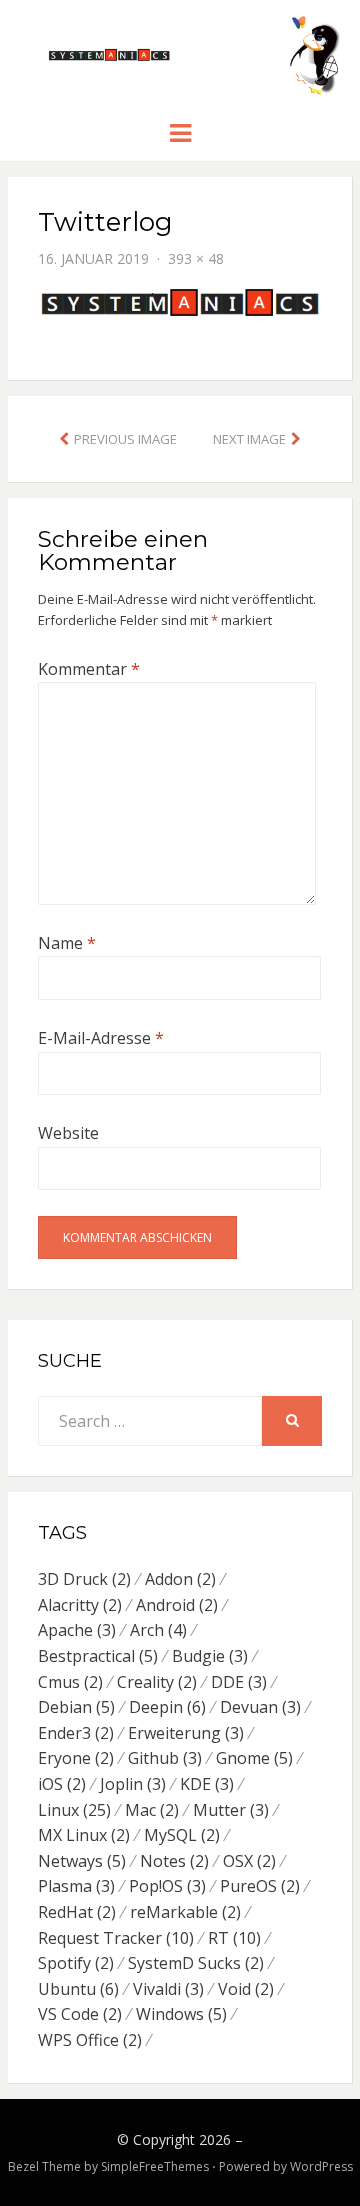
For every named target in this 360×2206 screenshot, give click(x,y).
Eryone (76, 1758)
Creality (157, 1682)
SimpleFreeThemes (155, 2166)
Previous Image (125, 439)
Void (246, 1989)
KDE (207, 1784)
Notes (174, 1861)
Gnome (254, 1758)
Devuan (260, 1707)
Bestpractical (98, 1656)
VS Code (80, 2014)
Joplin (133, 1784)
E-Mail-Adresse (101, 1038)
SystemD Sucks (196, 1963)
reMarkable (185, 1912)
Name (67, 943)
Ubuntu (78, 1989)
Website (68, 1133)
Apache (77, 1630)
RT (234, 1938)
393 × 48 (196, 258)
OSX (249, 1861)
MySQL (182, 1835)
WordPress (321, 2166)
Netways (82, 1861)
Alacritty (80, 1605)
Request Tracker (116, 1938)
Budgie (210, 1656)
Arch (158, 1630)
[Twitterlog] (180, 301)
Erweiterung (186, 1733)
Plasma (76, 1886)
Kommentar (89, 669)
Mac (152, 1810)
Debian (76, 1707)
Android (177, 1605)
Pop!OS (167, 1886)
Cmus (70, 1682)
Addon (180, 1579)
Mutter (231, 1810)
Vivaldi (168, 1989)
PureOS (260, 1886)
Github (165, 1758)
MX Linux (84, 1835)
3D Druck (84, 1579)
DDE (239, 1682)
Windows (181, 2014)
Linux (74, 1810)
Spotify (76, 1963)
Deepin (167, 1707)
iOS (62, 1784)
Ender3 (76, 1733)
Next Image (249, 439)
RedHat (77, 1912)
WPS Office (90, 2040)
